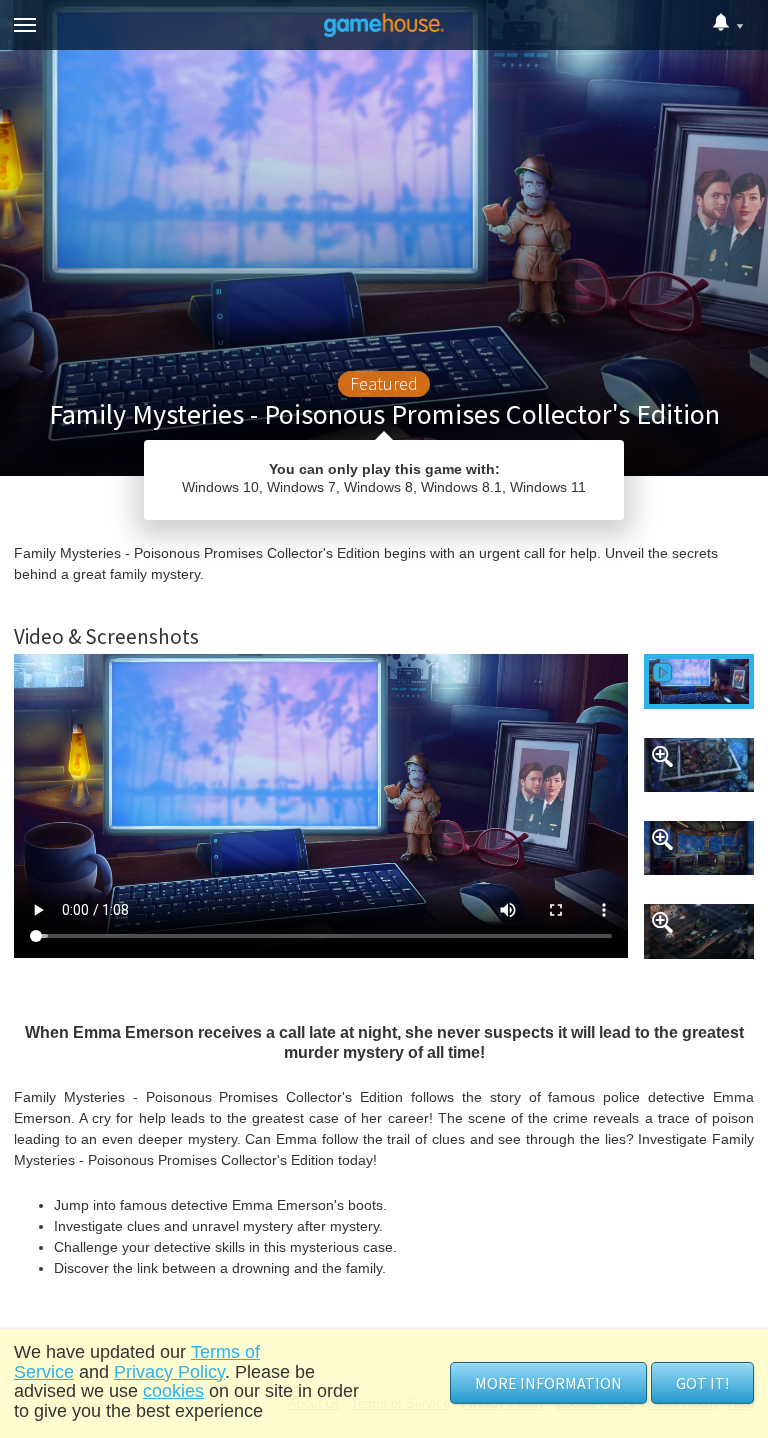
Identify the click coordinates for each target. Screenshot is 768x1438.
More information (548, 1383)
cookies (173, 1391)
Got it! (702, 1383)
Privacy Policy (169, 1372)
